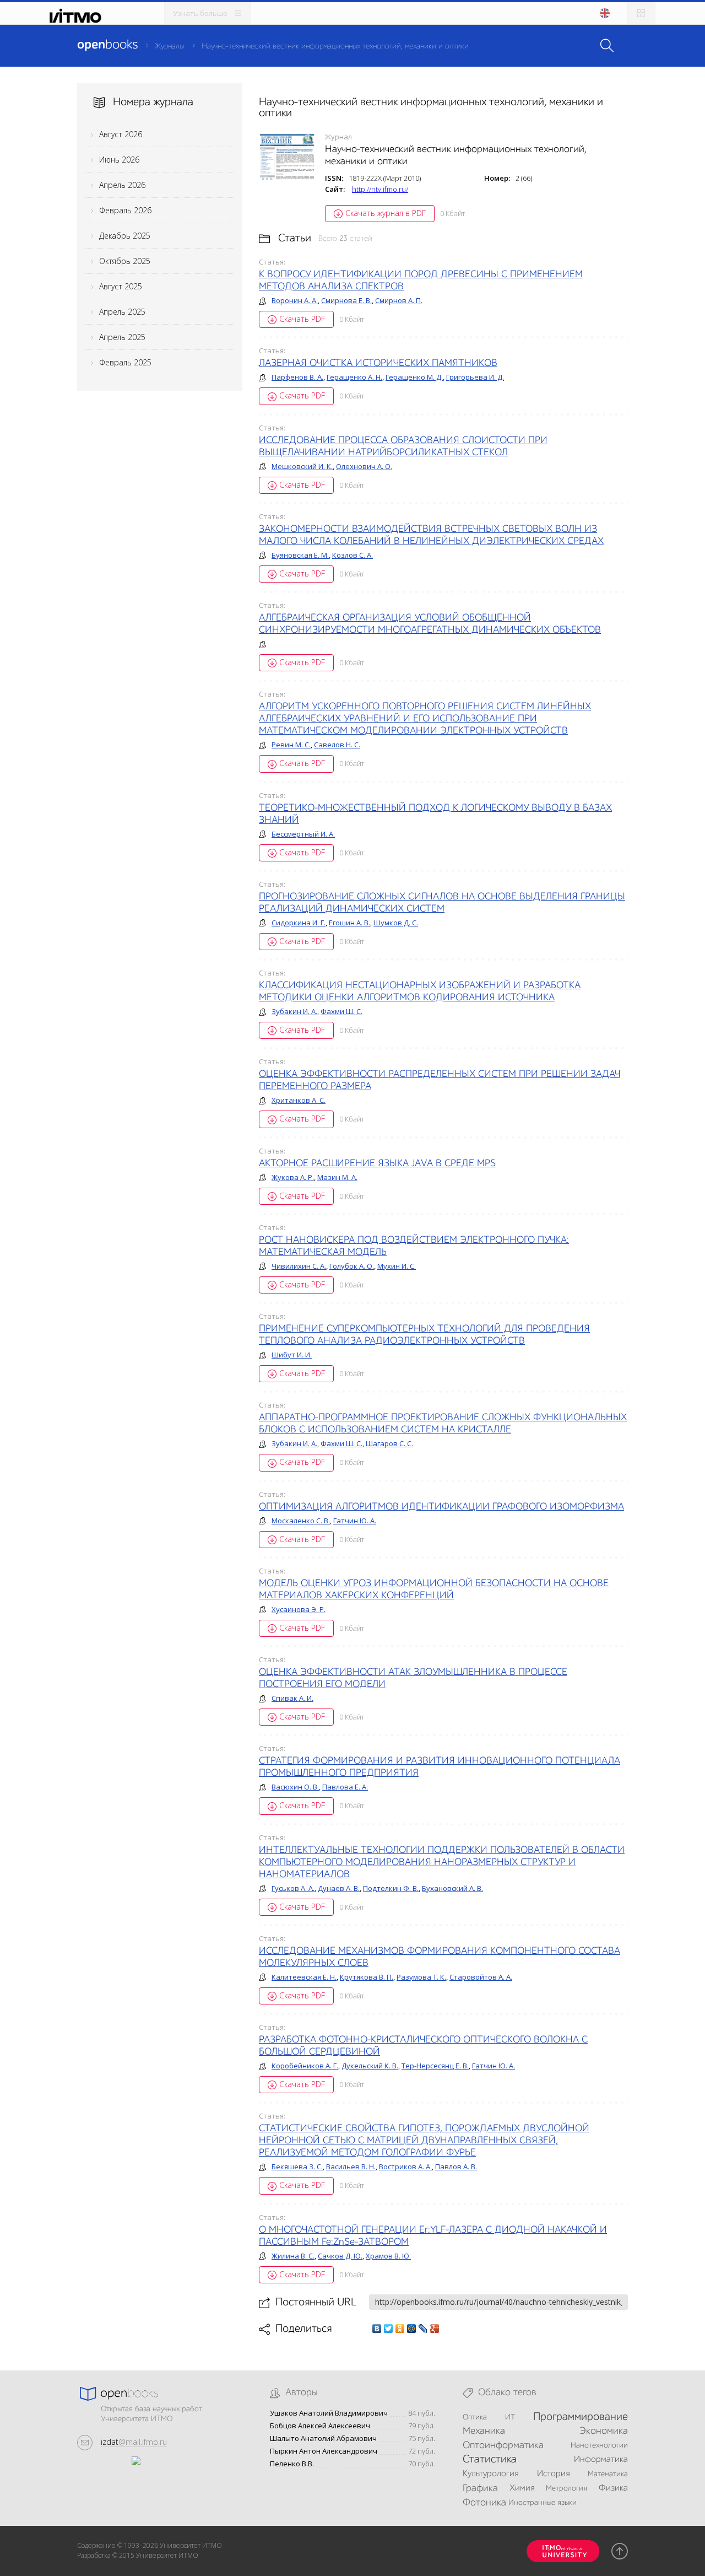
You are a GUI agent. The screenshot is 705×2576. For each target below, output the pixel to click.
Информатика (601, 2460)
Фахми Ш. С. (341, 1011)
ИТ (510, 2417)
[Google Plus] (435, 2329)
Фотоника (484, 2503)
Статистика (490, 2460)
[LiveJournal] (423, 2329)
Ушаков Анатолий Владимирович (329, 2413)
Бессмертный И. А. (303, 834)
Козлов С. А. (352, 555)
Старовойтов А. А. (481, 1977)
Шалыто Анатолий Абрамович (323, 2438)
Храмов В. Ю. (388, 2256)
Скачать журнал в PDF (386, 213)
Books (107, 45)
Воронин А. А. (295, 300)
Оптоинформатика (503, 2445)
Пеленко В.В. (292, 2464)
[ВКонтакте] (377, 2329)
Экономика (604, 2431)
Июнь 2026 (119, 160)
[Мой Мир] (412, 2329)
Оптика (475, 2417)
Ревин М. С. (291, 745)
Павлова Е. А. (345, 1787)
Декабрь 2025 (125, 236)
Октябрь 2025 (125, 261)
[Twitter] (389, 2329)
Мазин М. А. (337, 1177)
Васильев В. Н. (351, 2167)
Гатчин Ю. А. (355, 1521)
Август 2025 (121, 286)
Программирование (581, 2417)
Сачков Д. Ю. (340, 2256)
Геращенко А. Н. (354, 377)
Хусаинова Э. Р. (299, 1609)
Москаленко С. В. (301, 1521)
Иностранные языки (543, 2503)
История (553, 2474)
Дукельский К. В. (370, 2066)
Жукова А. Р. (293, 1177)
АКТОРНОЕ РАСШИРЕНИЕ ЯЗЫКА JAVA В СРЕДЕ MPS (377, 1163)
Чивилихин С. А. (299, 1266)
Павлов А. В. (456, 2167)
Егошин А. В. (349, 923)
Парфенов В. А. (297, 377)
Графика (480, 2488)
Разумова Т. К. (421, 1977)
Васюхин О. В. (295, 1787)
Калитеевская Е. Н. (304, 1977)
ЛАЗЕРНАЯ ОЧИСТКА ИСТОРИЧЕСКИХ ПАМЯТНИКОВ (378, 363)
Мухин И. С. (397, 1266)
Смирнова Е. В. (346, 300)
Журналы (169, 46)
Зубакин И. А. (294, 1011)
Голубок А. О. (352, 1266)
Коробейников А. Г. (305, 2066)
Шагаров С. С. (389, 1443)
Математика (608, 2474)
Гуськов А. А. (293, 1888)
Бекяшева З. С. (297, 2167)
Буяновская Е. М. (300, 555)
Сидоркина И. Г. (299, 923)
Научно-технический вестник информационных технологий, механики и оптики (335, 46)
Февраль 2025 (125, 362)
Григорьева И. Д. (475, 377)
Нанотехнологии (599, 2445)
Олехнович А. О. (364, 466)
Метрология (566, 2488)
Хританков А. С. (299, 1100)
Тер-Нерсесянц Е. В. (435, 2066)
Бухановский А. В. (452, 1888)
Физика (613, 2488)
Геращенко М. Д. (414, 377)
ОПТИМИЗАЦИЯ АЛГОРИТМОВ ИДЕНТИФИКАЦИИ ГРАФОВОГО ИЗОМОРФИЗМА (441, 1507)
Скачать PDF (302, 319)
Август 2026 (121, 134)
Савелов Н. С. (337, 745)
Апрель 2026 (122, 185)
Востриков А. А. (405, 2167)
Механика (484, 2431)
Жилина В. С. (293, 2256)
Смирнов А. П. (399, 300)
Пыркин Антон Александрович (324, 2451)
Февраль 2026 (125, 210)
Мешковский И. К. (302, 466)
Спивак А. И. (292, 1698)
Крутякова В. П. (367, 1977)
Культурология (490, 2474)
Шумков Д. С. (396, 923)
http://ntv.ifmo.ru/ (380, 189)
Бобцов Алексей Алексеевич (320, 2426)
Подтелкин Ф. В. (391, 1888)
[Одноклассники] (400, 2329)
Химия (522, 2488)
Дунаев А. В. (339, 1888)
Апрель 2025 (122, 312)
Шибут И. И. (292, 1355)
